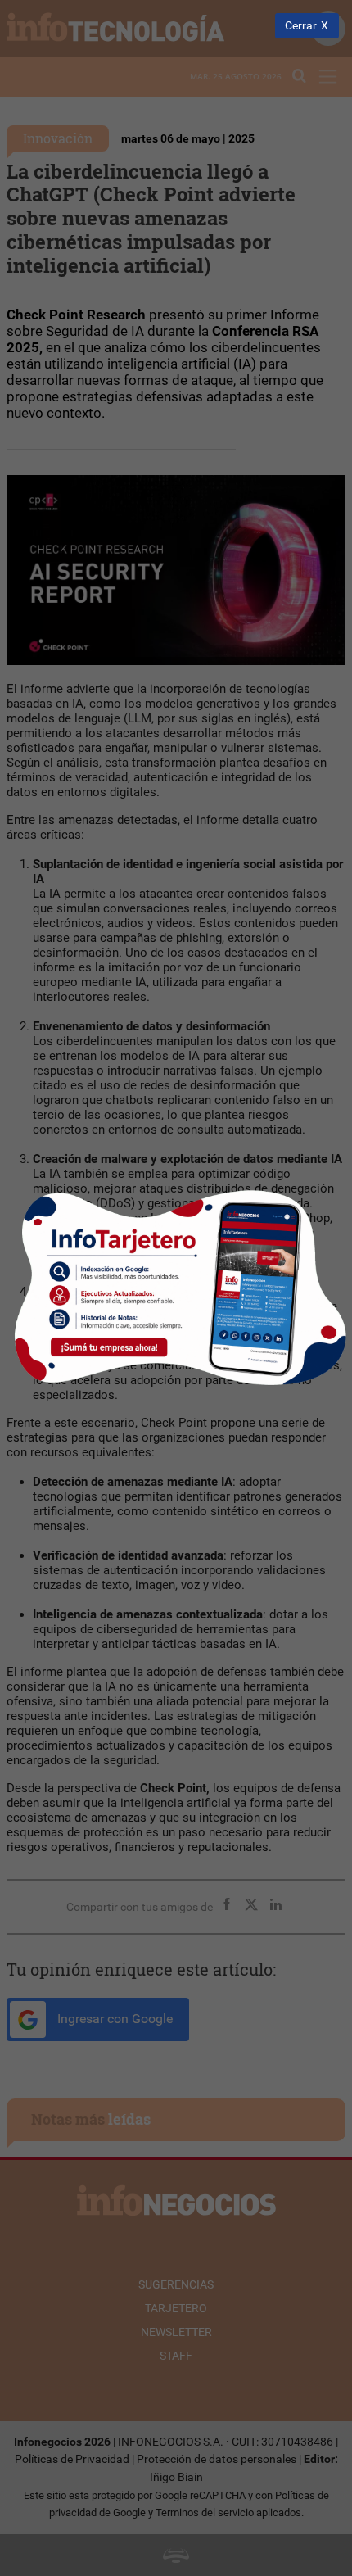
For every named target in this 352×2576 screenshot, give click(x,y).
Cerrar (301, 26)
